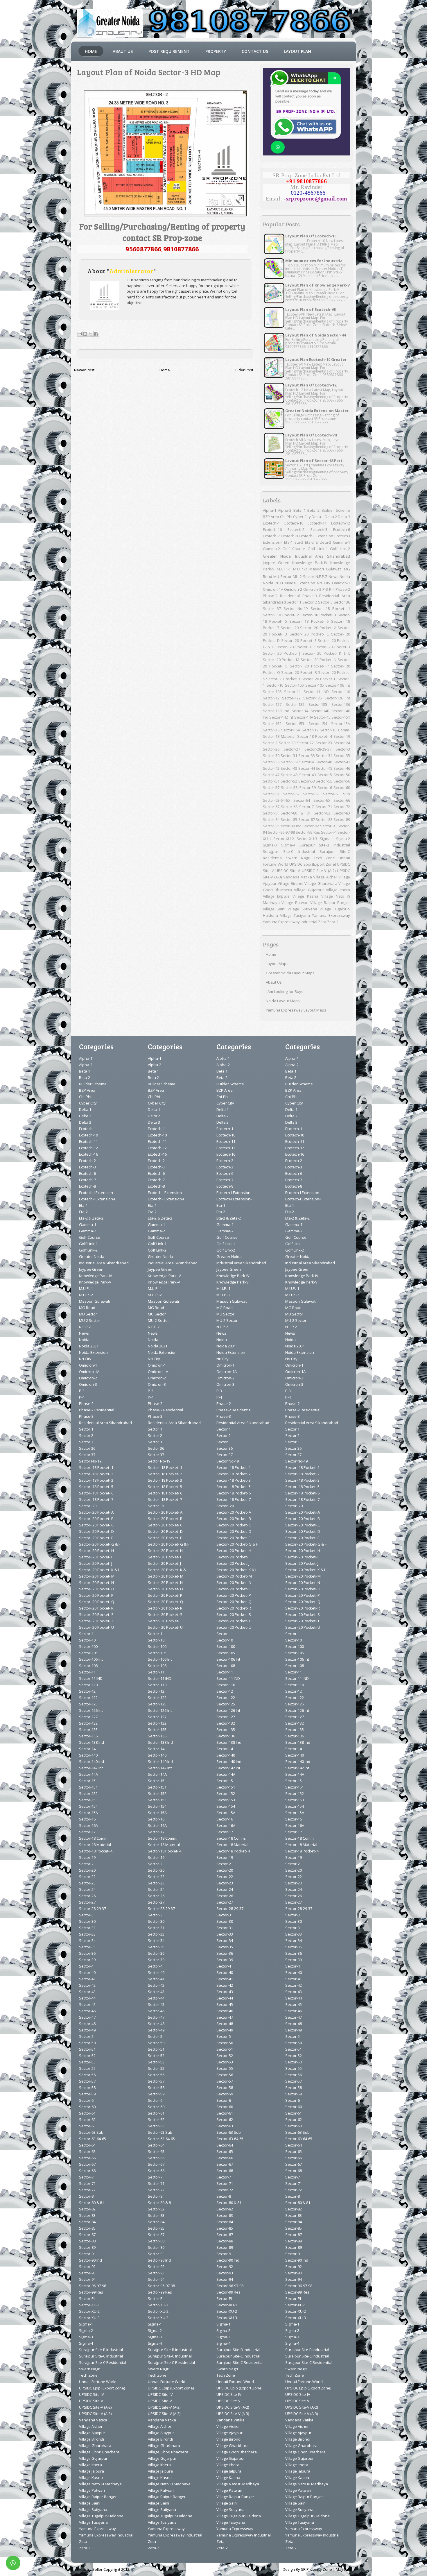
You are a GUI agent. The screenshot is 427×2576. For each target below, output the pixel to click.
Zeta (322, 922)
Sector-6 (325, 787)
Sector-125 (313, 698)
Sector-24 (342, 743)
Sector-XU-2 (284, 839)
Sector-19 (342, 736)
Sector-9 (270, 826)
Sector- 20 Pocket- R (299, 672)
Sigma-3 (270, 845)
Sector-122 (291, 698)
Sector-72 (342, 807)
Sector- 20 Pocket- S (96, 1614)
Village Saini (274, 909)
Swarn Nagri (298, 858)
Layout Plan (297, 51)
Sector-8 (270, 813)
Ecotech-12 (341, 523)
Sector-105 (315, 685)
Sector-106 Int (338, 685)
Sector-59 (307, 787)
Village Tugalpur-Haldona (101, 2516)
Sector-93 (328, 826)
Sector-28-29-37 (318, 749)
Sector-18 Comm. (335, 730)
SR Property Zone (316, 2569)
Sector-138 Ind (276, 711)
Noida (345, 577)
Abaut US (123, 51)
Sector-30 (271, 756)
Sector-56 (342, 781)
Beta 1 (299, 510)
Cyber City (302, 517)
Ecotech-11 (317, 523)
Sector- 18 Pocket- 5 (96, 1487)
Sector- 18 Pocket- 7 (96, 1499)
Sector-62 (291, 794)
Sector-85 (289, 819)
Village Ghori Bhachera (99, 2452)
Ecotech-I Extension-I (97, 1199)
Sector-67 (271, 807)
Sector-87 (307, 819)
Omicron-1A (273, 589)
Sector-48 (289, 775)
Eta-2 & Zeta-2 (318, 542)
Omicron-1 (341, 583)
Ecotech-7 (271, 536)
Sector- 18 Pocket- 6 (309, 621)
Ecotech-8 (289, 536)
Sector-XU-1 (89, 2305)
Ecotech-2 (296, 529)
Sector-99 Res (308, 832)
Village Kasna (305, 896)
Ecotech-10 (294, 523)
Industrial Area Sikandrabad (323, 556)
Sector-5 (325, 775)
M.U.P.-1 (284, 569)
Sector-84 (271, 819)
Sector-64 (302, 800)
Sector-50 (342, 775)
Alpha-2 (285, 510)
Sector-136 (341, 704)
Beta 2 (313, 510)
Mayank (343, 2569)
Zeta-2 (333, 922)
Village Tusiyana (295, 915)
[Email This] (80, 334)
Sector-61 (271, 794)
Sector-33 (307, 756)
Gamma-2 (271, 549)
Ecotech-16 (272, 529)
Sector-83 (342, 813)
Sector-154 (318, 724)
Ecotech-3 (319, 529)
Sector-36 (271, 762)
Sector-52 (289, 781)
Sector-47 (271, 775)
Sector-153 (295, 724)
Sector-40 (324, 762)
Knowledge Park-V (95, 1282)
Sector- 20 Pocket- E (299, 640)
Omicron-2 (293, 589)
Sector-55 (324, 781)
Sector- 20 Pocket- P (309, 666)
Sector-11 (292, 692)
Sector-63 (311, 794)
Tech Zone (324, 858)
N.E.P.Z (321, 577)
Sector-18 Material (279, 736)
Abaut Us (274, 982)
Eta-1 (288, 542)
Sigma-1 (327, 839)
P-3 (325, 589)
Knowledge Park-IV (310, 563)
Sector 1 (294, 602)
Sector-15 (322, 717)
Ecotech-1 (271, 523)
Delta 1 (318, 517)
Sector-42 (271, 768)
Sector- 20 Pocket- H (294, 647)
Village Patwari (295, 903)
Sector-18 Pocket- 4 (315, 736)
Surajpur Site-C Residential (103, 2362)
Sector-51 (271, 781)
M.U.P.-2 (300, 569)
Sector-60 (342, 787)
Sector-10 (275, 685)
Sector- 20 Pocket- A (318, 628)
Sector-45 (324, 768)
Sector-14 (300, 711)
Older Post (244, 370)
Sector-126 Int (337, 698)
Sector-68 (289, 807)
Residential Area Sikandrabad (105, 1423)
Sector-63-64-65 (276, 800)
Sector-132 (295, 704)
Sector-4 (306, 762)
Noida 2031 (273, 583)
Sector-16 (271, 730)
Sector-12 (271, 698)
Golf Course (294, 549)
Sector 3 (325, 602)
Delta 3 (344, 517)
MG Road (87, 1308)
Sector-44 (307, 768)
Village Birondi (290, 883)
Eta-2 (299, 542)
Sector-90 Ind (290, 826)
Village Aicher (325, 877)
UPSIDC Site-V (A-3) (95, 2414)
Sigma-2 (343, 839)
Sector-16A (291, 730)
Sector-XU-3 (307, 839)
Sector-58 (289, 787)
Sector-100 (294, 685)
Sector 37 (272, 608)
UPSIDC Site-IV (92, 2394)
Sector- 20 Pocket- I (332, 647)
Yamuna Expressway (331, 915)
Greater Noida (277, 556)
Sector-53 (307, 781)
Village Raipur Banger (330, 903)
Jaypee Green (276, 563)
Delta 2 (331, 517)
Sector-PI (329, 832)
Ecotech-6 (342, 529)
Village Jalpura (276, 896)
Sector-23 (324, 743)
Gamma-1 (341, 542)
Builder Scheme (336, 510)
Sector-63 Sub (337, 794)
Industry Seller (90, 2569)
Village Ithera (338, 890)
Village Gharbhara (321, 883)
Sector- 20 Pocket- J (282, 653)
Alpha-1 (270, 510)
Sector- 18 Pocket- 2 (281, 615)
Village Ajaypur (92, 2433)
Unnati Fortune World (98, 2382)
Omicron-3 (312, 589)
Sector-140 (320, 711)
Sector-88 (324, 819)
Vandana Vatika (298, 877)
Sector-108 (272, 692)
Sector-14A (304, 717)
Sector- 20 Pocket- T (283, 679)
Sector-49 (307, 775)
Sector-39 (289, 762)
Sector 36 (342, 602)
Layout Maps (277, 964)
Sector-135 (318, 704)
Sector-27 (292, 749)
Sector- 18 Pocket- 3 (318, 615)
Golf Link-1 (318, 549)
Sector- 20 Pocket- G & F (100, 1544)
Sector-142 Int (281, 717)
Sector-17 (310, 730)
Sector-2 (270, 743)
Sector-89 (342, 819)
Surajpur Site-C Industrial (289, 851)
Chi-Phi (286, 517)
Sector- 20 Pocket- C (309, 634)
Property (216, 51)
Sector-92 (311, 826)
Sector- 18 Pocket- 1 (330, 608)
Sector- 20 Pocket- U (319, 679)
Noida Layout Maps (283, 1001)
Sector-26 (271, 749)
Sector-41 (342, 762)
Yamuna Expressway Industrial (290, 922)
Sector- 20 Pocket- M (281, 660)
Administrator (131, 271)
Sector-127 (272, 704)
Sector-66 (342, 800)
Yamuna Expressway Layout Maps (296, 1010)
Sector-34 (324, 756)
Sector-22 (305, 743)
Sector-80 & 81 (296, 813)
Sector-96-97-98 (281, 832)
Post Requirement (169, 51)
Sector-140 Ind (92, 1762)
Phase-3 (310, 596)
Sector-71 (324, 807)
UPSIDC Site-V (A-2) (319, 871)
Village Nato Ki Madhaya (100, 2484)
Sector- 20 (290, 628)
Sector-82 (322, 813)
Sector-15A (341, 724)
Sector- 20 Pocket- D (96, 1531)
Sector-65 (322, 800)
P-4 (332, 589)
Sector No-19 (296, 608)
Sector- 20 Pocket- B (96, 1519)
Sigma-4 (288, 845)
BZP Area (271, 517)
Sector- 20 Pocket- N (319, 660)
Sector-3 (343, 749)
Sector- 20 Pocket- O (97, 1589)
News (333, 577)
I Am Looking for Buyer (285, 991)
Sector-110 (341, 692)
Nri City (324, 583)
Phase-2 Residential (281, 596)
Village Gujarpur (309, 890)
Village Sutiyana (302, 909)
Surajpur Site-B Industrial (325, 845)
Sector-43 (289, 768)
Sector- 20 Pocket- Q (97, 1602)
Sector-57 (271, 787)
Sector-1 (86, 1634)
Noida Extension (300, 583)
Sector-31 (289, 756)
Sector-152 (272, 724)
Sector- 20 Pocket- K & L (326, 653)
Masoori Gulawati (326, 569)
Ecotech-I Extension (316, 536)
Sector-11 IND (316, 692)
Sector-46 (342, 768)
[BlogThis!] (85, 334)
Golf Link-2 (340, 549)
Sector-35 (342, 756)
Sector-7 (306, 807)
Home (91, 51)
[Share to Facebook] (96, 334)
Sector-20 (287, 743)
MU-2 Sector (304, 577)
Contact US (255, 51)
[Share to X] (91, 334)
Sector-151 (341, 717)
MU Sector (282, 577)
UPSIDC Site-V (288, 871)
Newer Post (84, 370)
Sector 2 (310, 602)
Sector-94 (87, 2279)
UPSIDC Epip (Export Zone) (313, 864)
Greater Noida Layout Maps (290, 973)
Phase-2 (343, 589)
